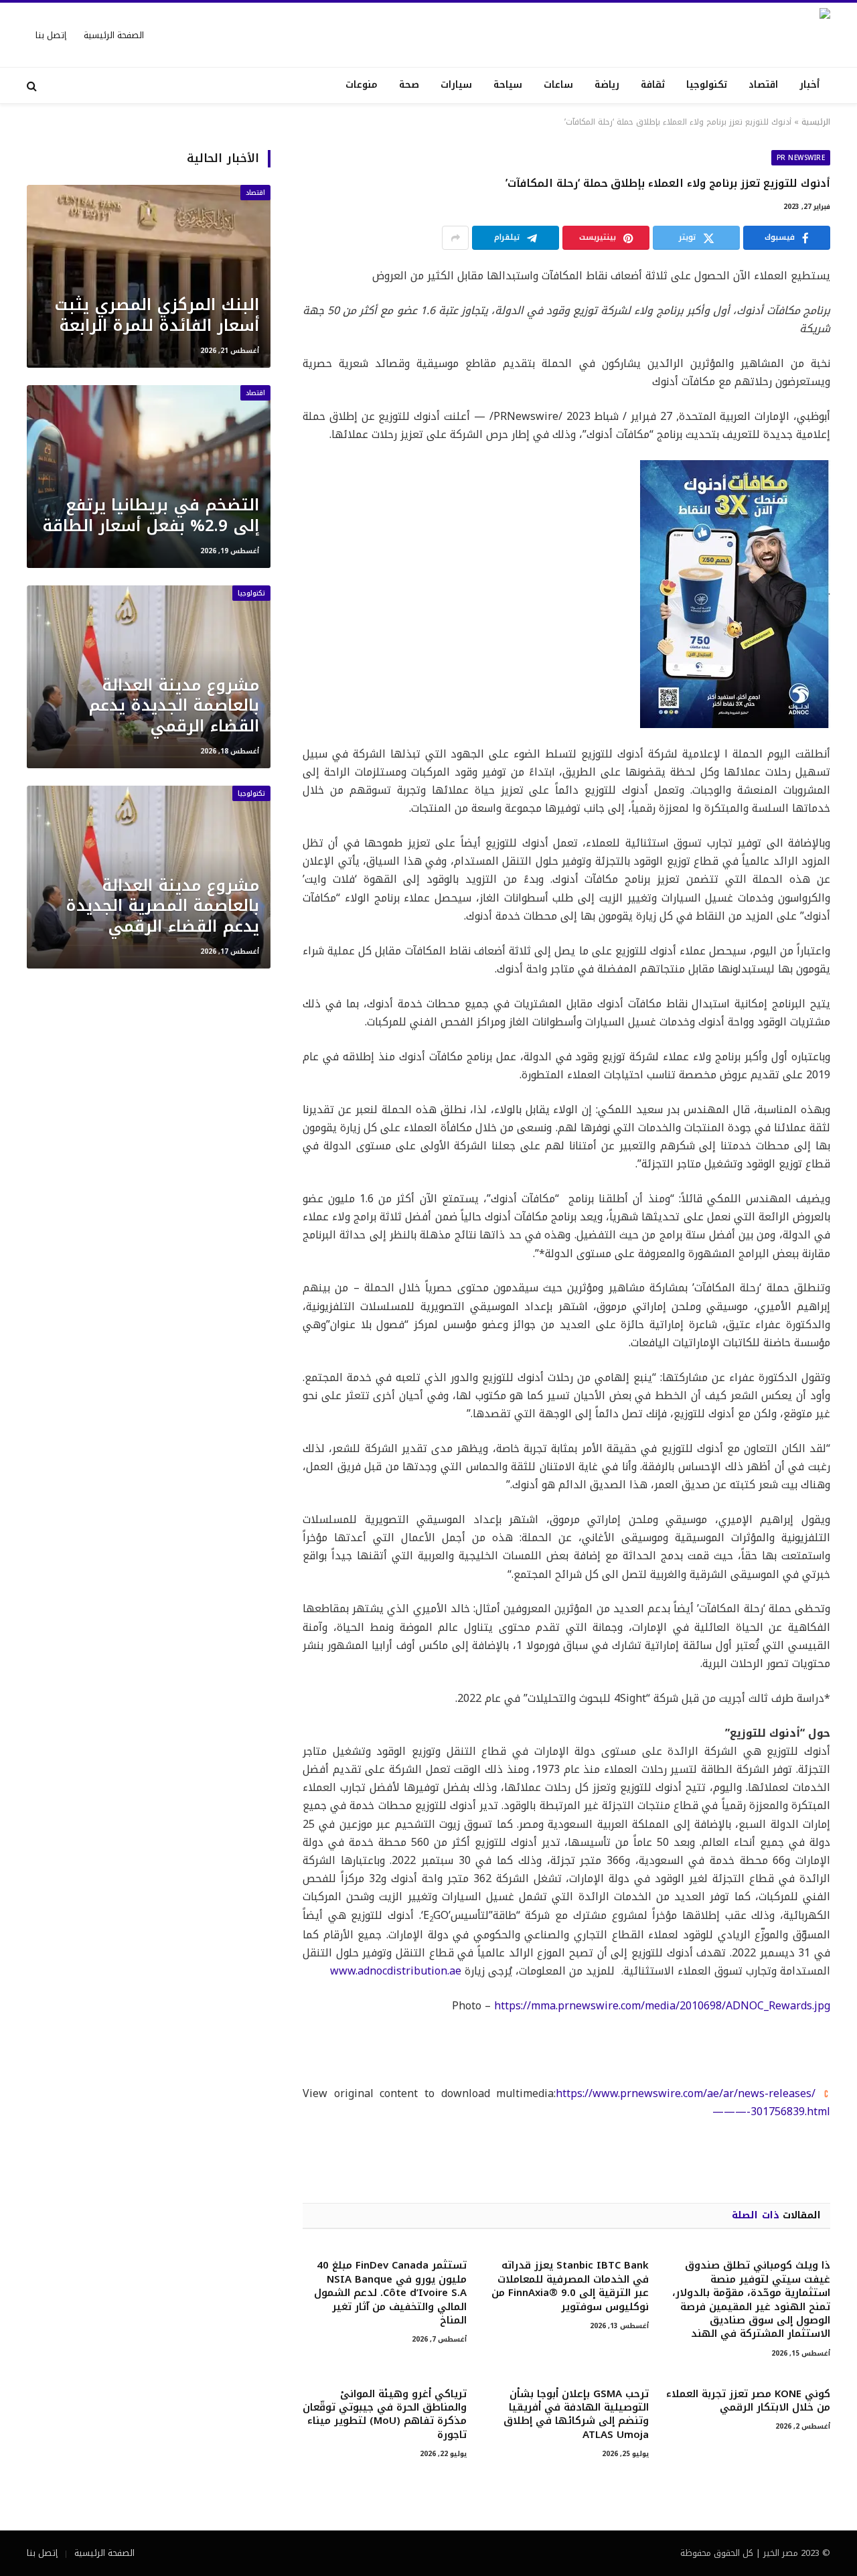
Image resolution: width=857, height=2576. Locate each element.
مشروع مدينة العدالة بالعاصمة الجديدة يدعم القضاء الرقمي (174, 706)
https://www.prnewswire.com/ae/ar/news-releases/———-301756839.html (693, 2102)
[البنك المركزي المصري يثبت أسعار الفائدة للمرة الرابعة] (149, 276)
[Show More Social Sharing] (455, 238)
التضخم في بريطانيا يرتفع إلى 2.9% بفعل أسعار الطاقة (151, 515)
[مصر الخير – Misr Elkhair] (719, 35)
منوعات (362, 85)
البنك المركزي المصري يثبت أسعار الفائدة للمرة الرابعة (157, 315)
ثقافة (653, 85)
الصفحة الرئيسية (114, 35)
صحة (409, 85)
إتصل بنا (51, 35)
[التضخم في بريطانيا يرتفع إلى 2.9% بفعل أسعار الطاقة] (149, 477)
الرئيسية (816, 122)
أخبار (809, 85)
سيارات (456, 85)
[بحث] (33, 85)
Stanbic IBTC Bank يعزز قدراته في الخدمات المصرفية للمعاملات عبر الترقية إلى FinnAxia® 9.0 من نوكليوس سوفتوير (570, 2286)
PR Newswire (801, 158)
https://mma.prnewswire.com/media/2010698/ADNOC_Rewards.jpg (662, 2006)
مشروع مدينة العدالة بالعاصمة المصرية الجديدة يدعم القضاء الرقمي (162, 906)
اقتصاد (763, 85)
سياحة (508, 85)
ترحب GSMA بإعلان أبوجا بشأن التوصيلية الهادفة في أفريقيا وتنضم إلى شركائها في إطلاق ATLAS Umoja (576, 2415)
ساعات (558, 85)
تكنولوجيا (707, 85)
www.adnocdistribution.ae (396, 1971)
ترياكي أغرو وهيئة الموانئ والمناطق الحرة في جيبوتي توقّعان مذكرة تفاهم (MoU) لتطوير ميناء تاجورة (385, 2415)
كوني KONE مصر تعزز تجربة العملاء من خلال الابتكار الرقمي (748, 2401)
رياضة (607, 85)
